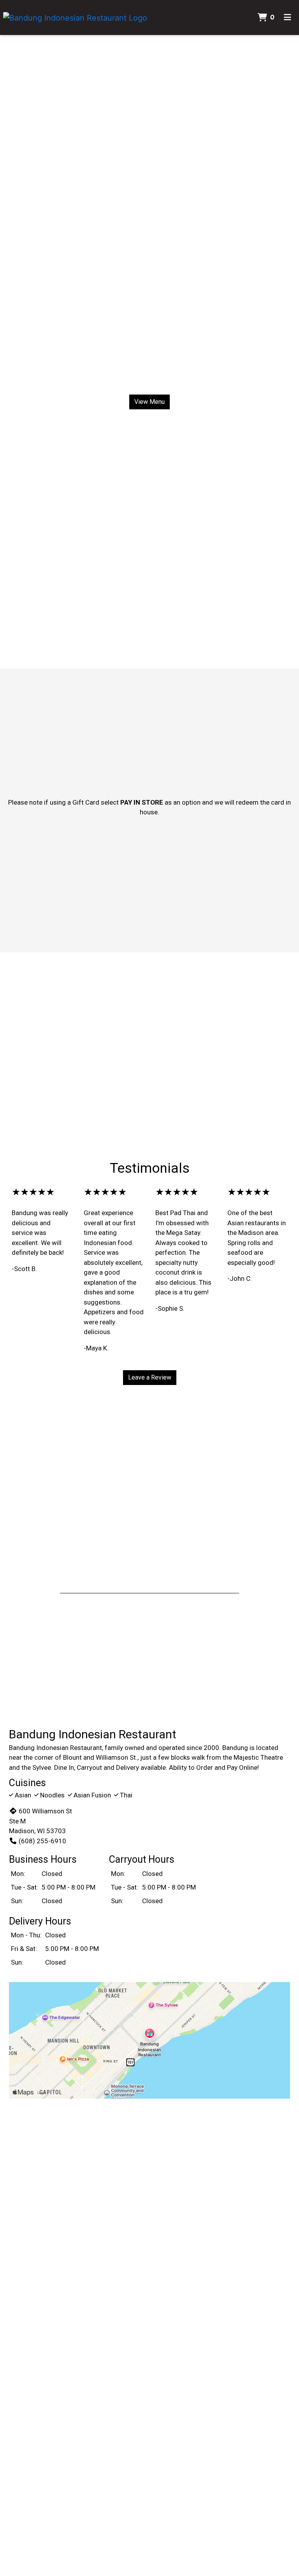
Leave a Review (150, 1377)
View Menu (149, 402)
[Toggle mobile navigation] (288, 17)
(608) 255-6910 (42, 1841)
